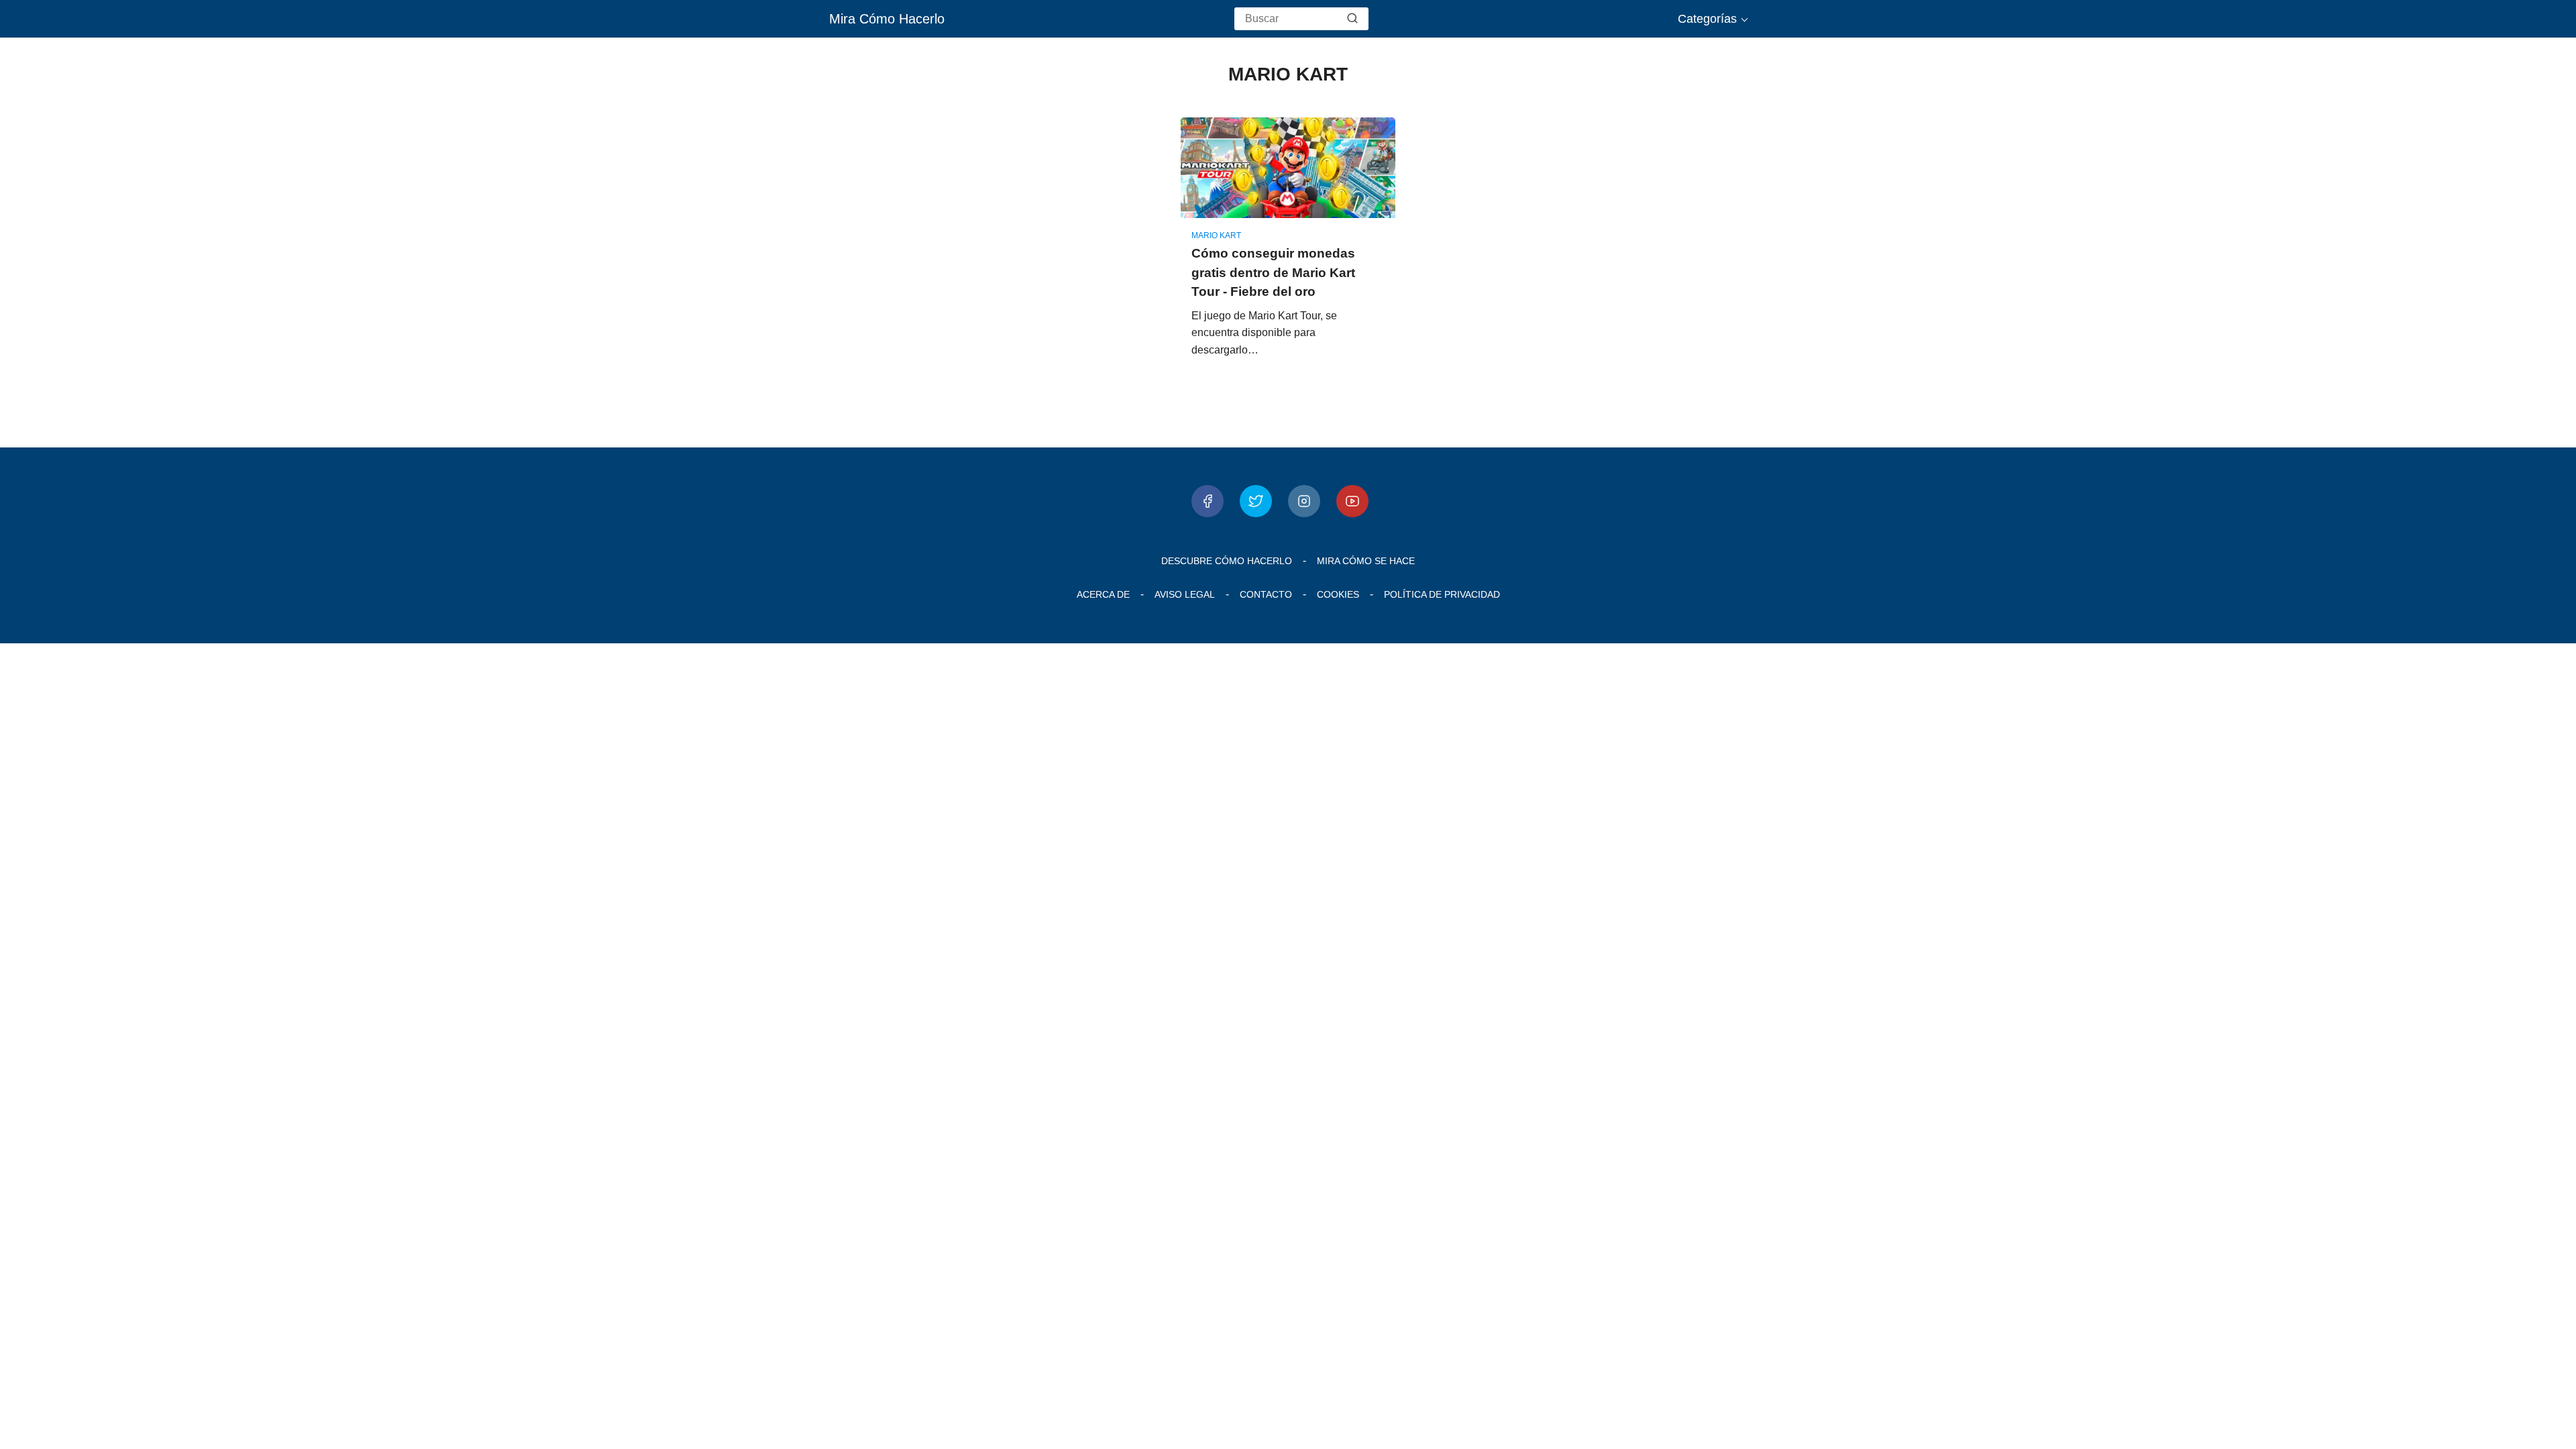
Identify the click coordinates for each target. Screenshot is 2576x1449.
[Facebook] (1207, 501)
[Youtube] (1352, 501)
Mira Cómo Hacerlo (887, 19)
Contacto (1266, 594)
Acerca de (1103, 594)
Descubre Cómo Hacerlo (1227, 561)
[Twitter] (1256, 501)
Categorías (1707, 19)
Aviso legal (1185, 594)
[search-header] (1352, 19)
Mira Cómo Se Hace (1366, 561)
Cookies (1338, 594)
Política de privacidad (1442, 594)
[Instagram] (1304, 501)
